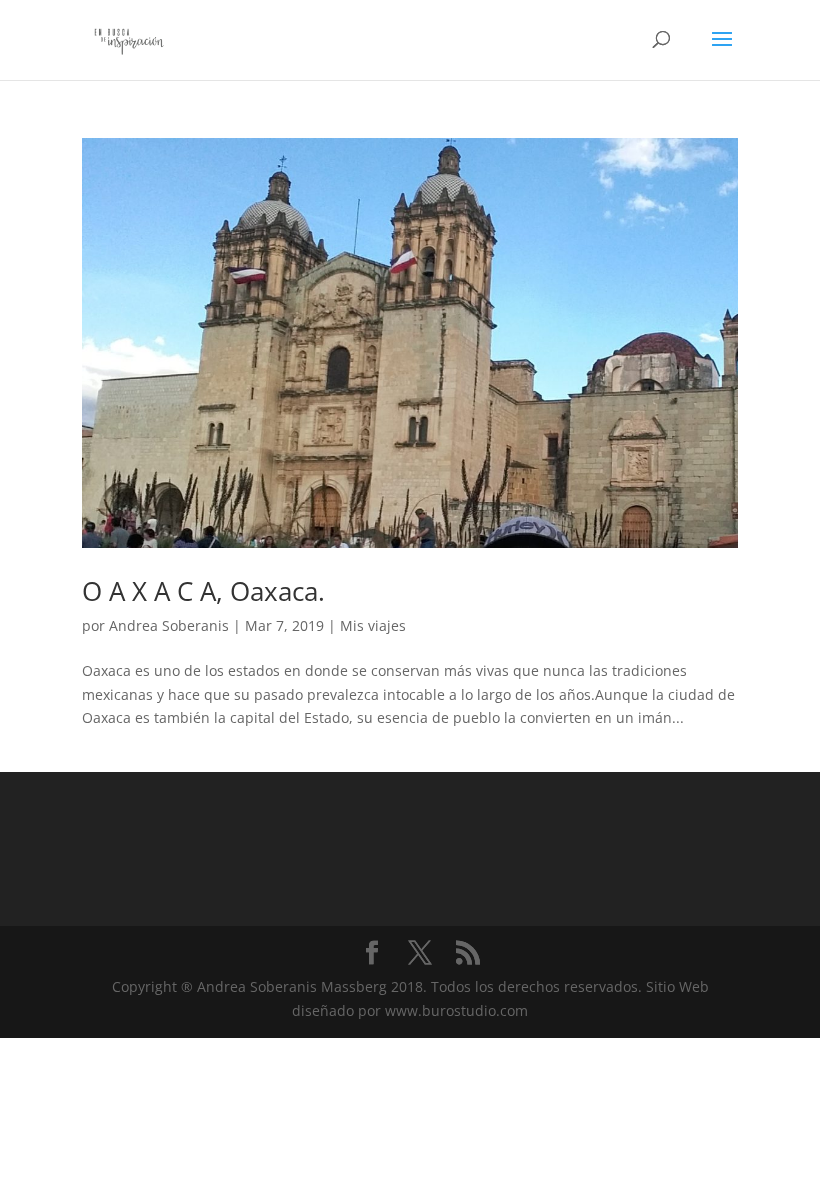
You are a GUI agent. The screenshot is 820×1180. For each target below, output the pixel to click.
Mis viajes (373, 625)
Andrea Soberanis (169, 625)
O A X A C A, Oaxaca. (203, 591)
